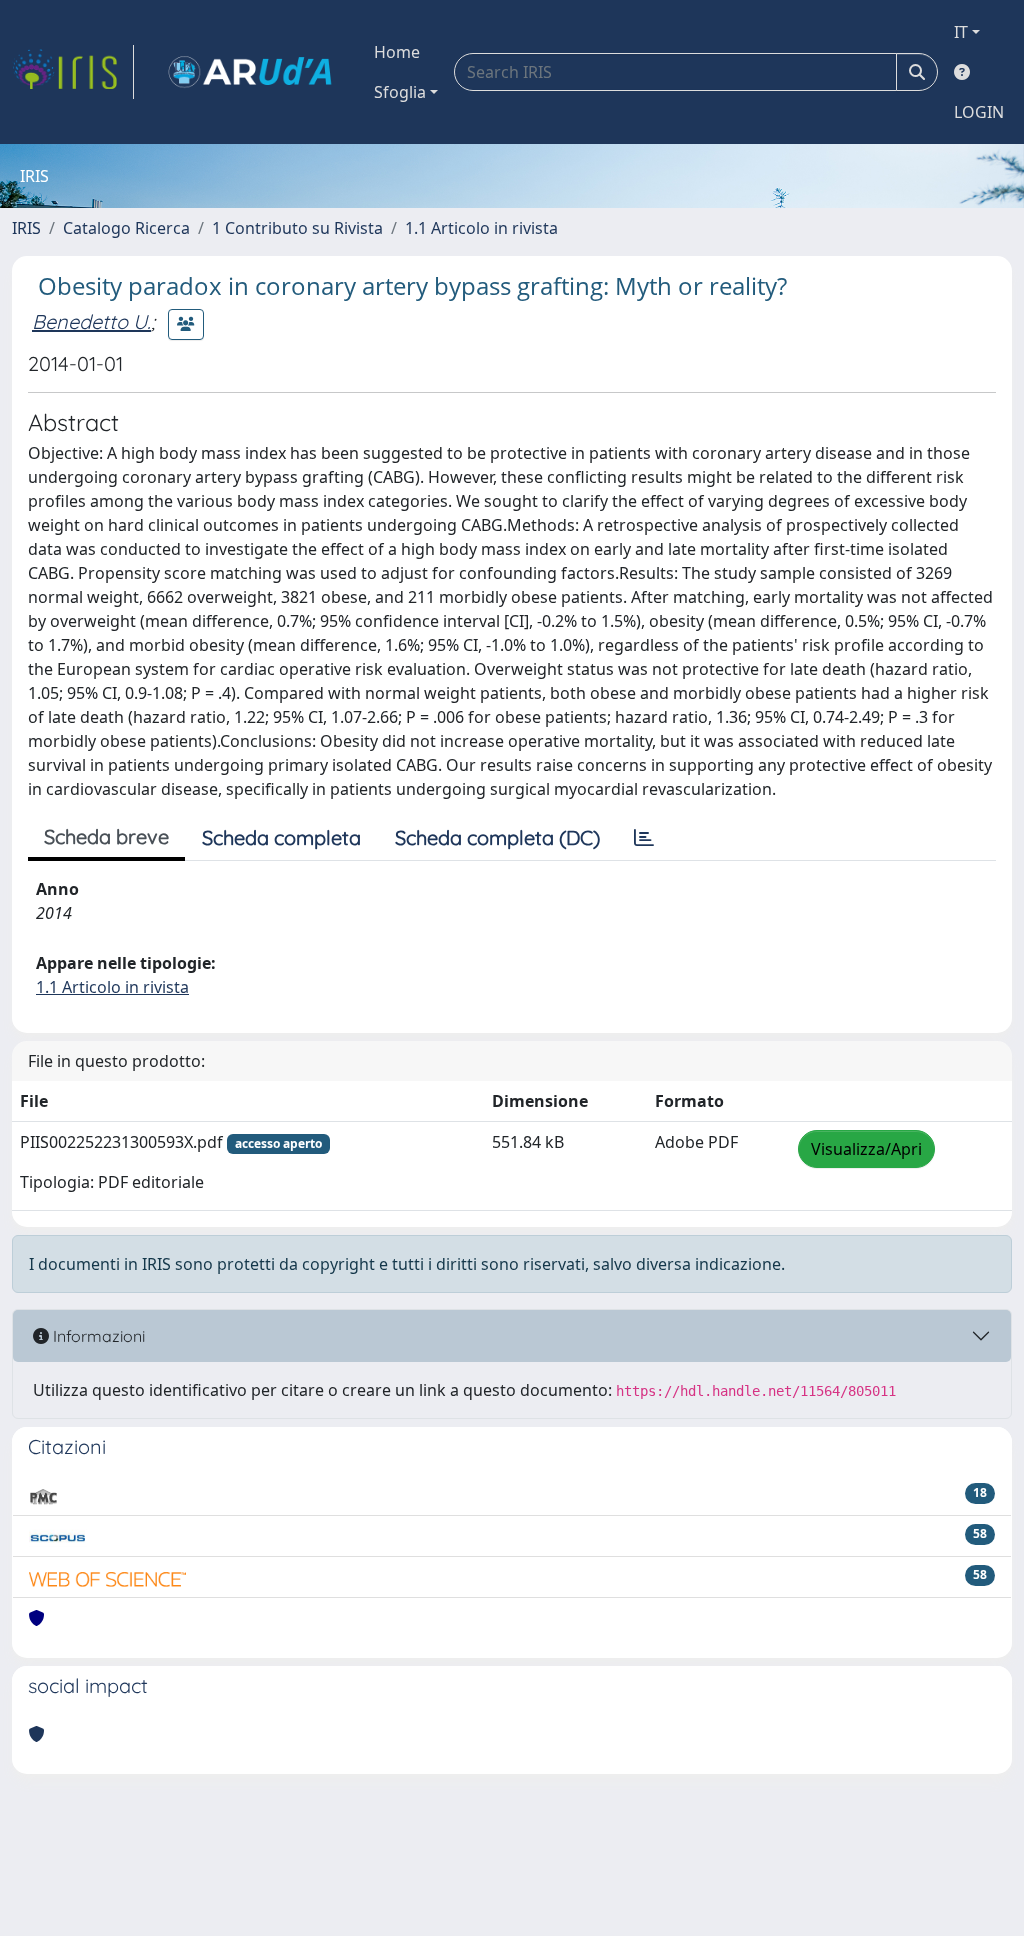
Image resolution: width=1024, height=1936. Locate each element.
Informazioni (97, 1336)
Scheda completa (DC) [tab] (497, 837)
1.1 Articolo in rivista (481, 228)
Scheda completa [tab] (281, 837)
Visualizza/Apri (866, 1149)
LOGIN (979, 112)
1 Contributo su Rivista (297, 228)
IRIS (26, 228)
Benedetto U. (91, 321)
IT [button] (961, 32)
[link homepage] (73, 72)
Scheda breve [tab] (106, 836)
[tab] (644, 838)
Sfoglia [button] (400, 92)
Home (397, 52)
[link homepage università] (250, 72)
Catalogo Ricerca (126, 228)
